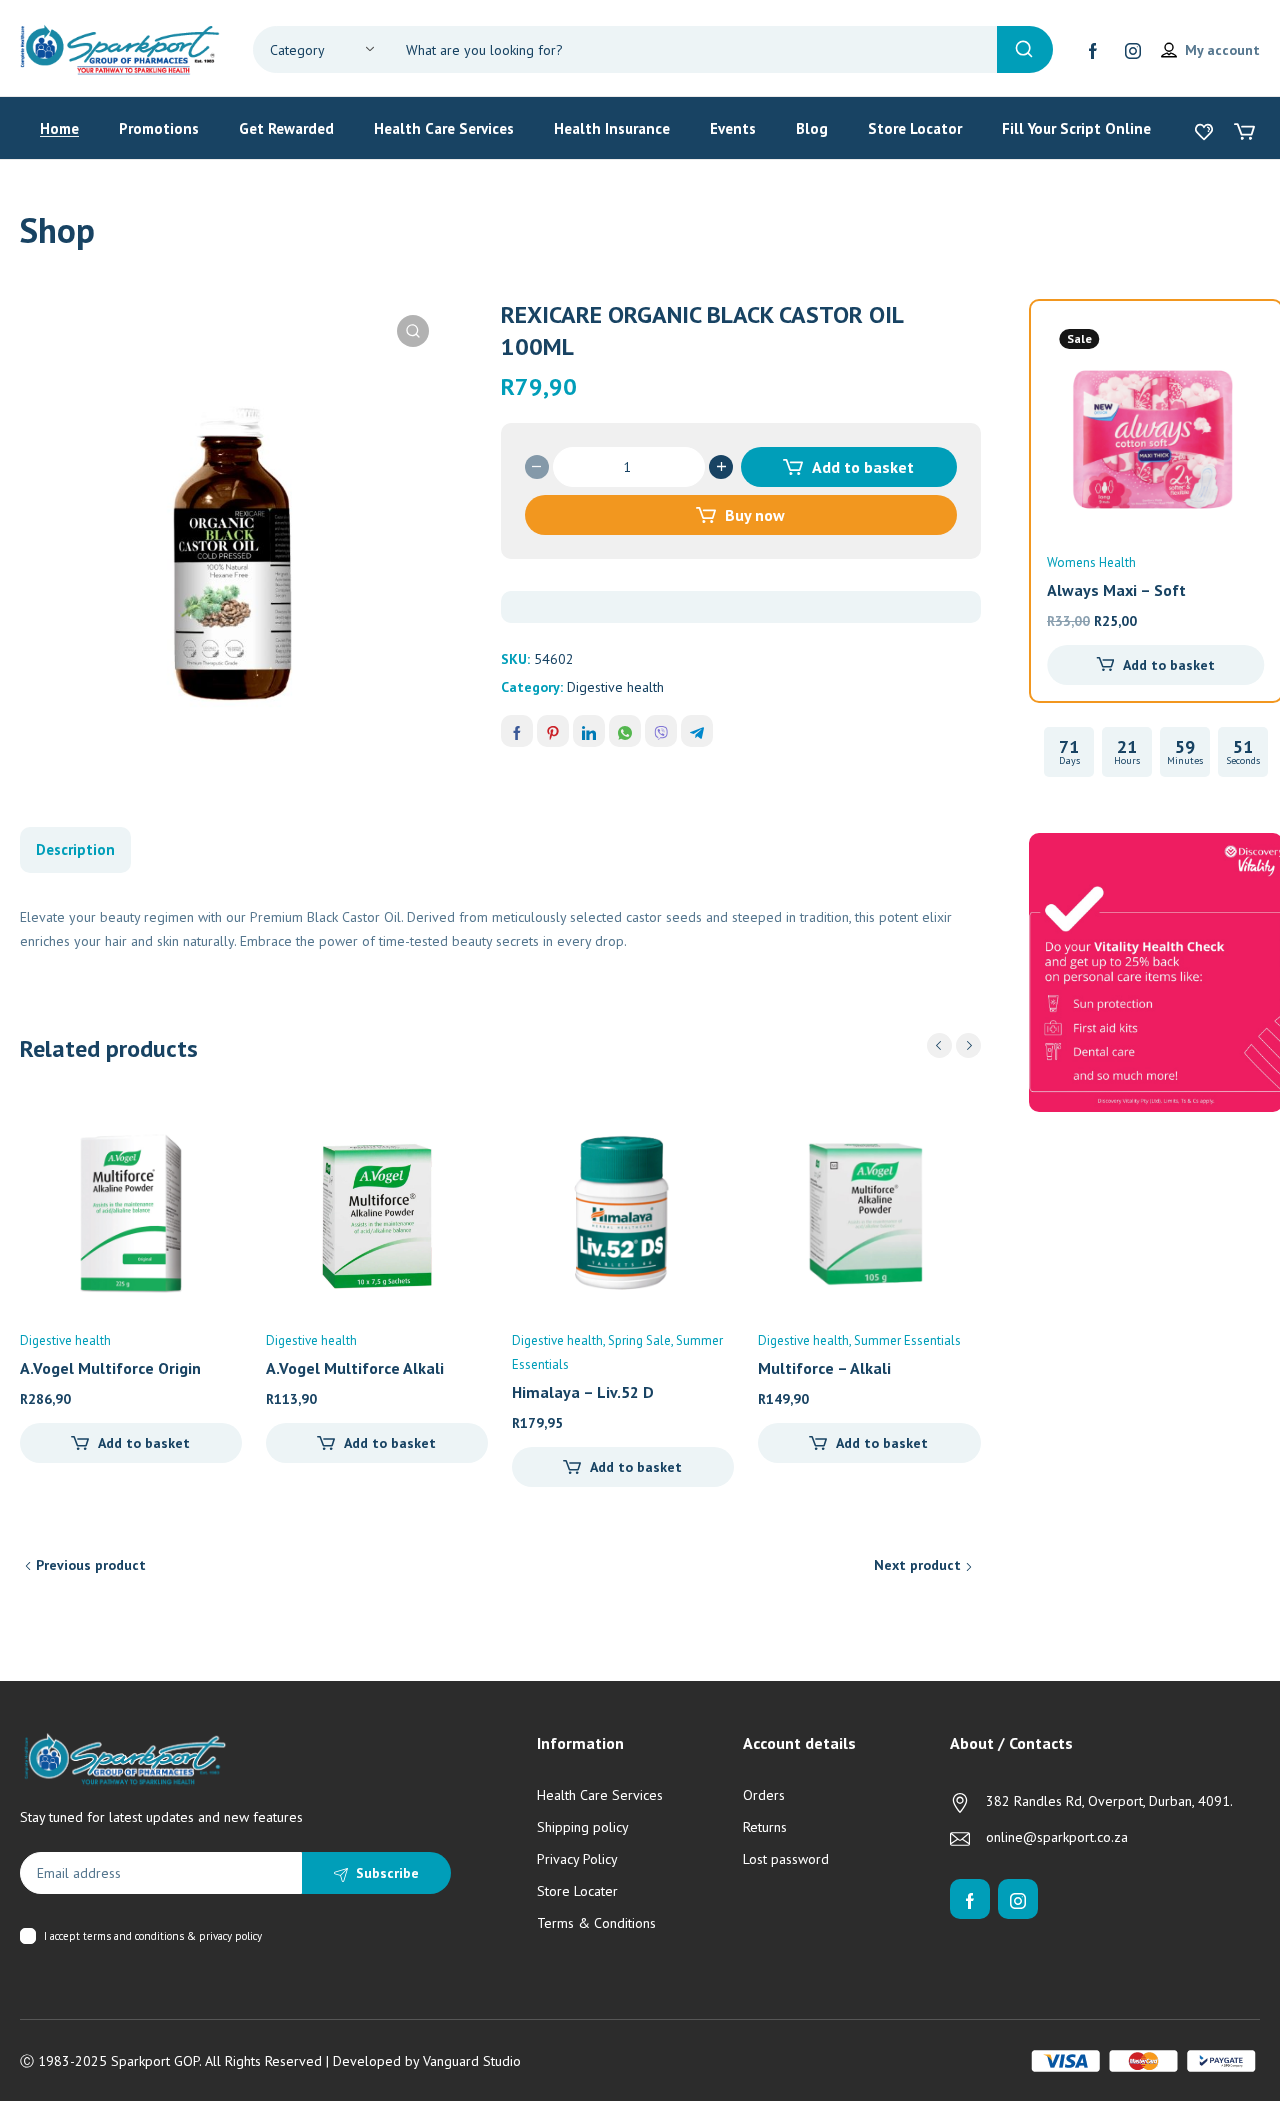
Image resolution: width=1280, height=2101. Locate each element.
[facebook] (1093, 50)
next (968, 1045)
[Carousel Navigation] (954, 1045)
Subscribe (387, 1873)
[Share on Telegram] (697, 731)
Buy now (755, 515)
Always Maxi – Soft (1116, 590)
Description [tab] (75, 849)
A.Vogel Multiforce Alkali (355, 1368)
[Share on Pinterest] (553, 731)
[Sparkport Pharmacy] (120, 48)
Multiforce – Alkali (824, 1368)
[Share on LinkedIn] (589, 731)
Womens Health (1091, 562)
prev (939, 1045)
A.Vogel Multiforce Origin (110, 1368)
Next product (917, 1565)
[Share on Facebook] (517, 731)
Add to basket (863, 467)
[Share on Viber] (661, 731)
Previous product (91, 1565)
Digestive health (615, 687)
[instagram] (1133, 50)
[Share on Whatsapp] (625, 731)
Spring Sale (639, 1340)
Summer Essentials (907, 1340)
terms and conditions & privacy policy (172, 1936)
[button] (413, 331)
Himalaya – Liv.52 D (583, 1392)
